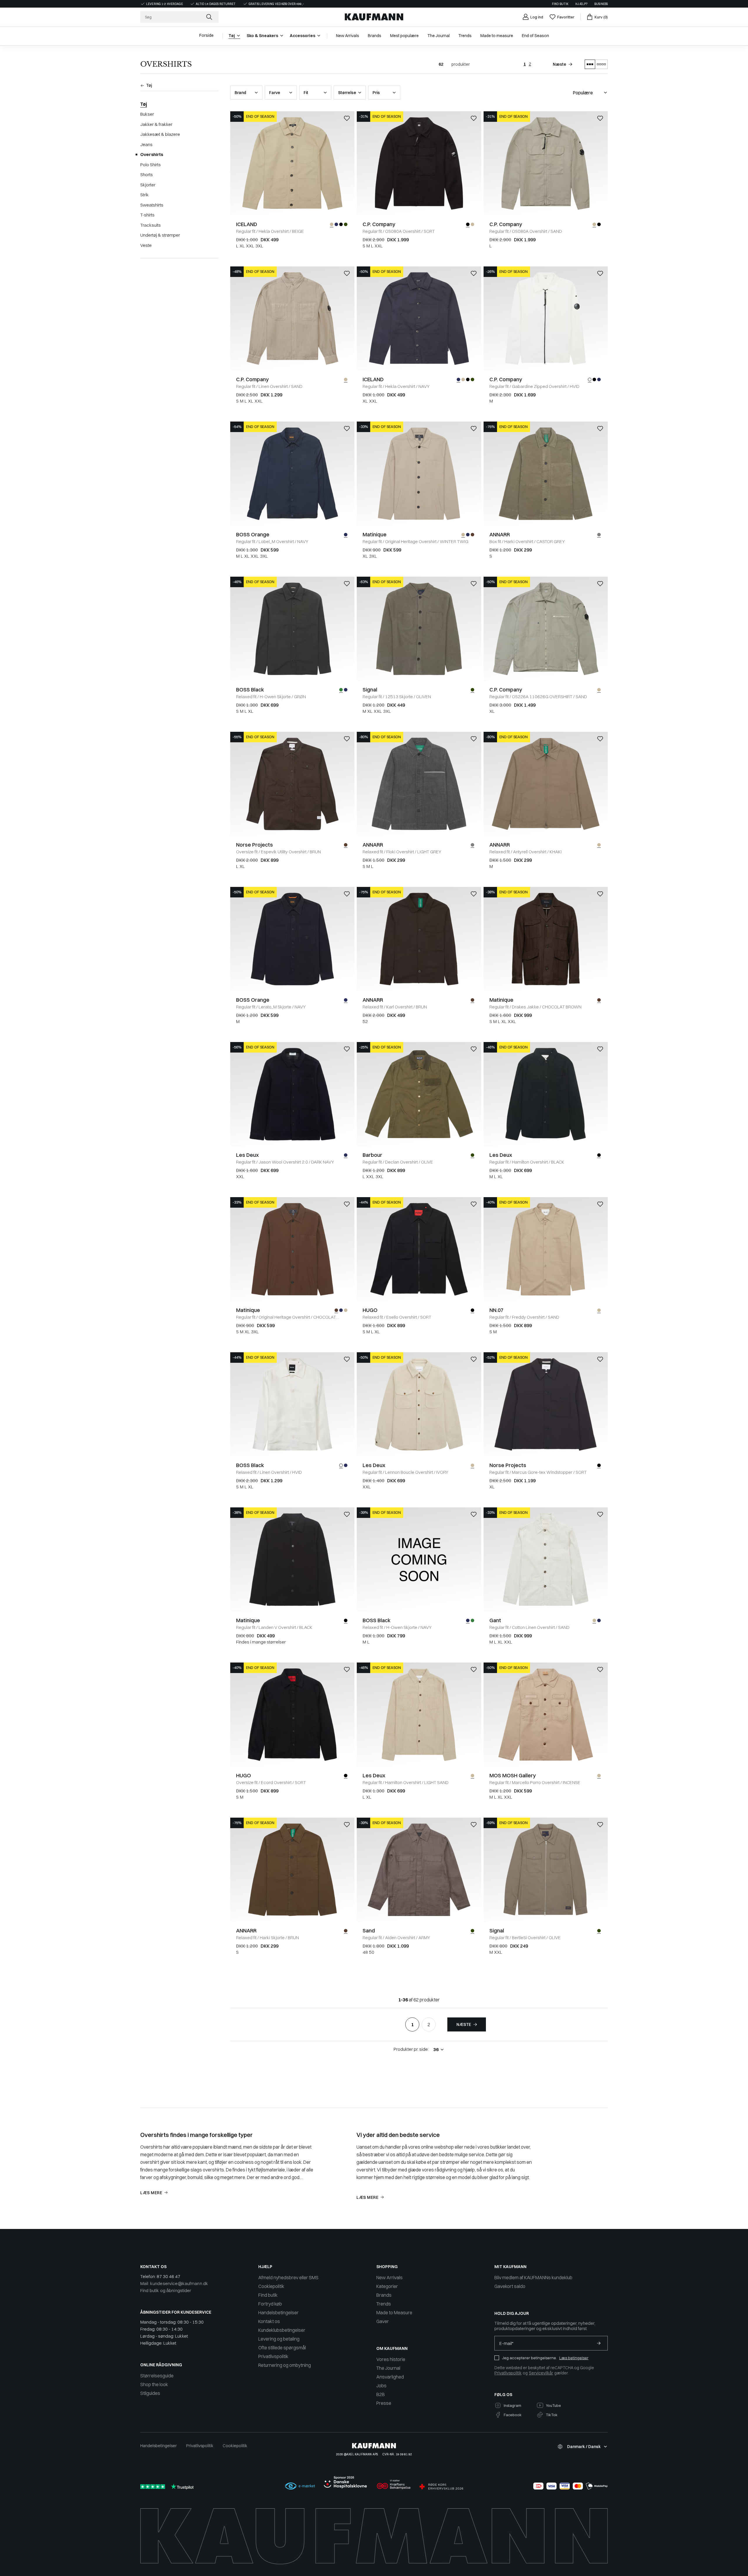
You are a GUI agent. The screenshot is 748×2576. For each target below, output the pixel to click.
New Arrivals (389, 2277)
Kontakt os (269, 2321)
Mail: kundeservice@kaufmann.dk (174, 2283)
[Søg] (210, 17)
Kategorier (387, 2286)
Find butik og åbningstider (166, 2290)
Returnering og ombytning (285, 2365)
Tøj (144, 104)
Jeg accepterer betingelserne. (529, 2358)
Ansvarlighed (390, 2377)
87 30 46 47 (168, 2276)
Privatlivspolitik (273, 2356)
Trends (384, 2304)
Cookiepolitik (271, 2286)
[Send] (599, 2343)
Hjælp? (581, 4)
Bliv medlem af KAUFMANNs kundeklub (533, 2277)
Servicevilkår (541, 2373)
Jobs (381, 2386)
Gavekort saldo (510, 2286)
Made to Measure (394, 2312)
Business (601, 4)
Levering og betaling (279, 2339)
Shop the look (154, 2384)
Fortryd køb (270, 2304)
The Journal (388, 2368)
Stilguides (150, 2393)
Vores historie (391, 2359)
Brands (384, 2295)
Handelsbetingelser (278, 2312)
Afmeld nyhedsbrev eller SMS (288, 2277)
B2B (381, 2394)
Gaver (383, 2321)
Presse (384, 2403)
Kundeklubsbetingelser (282, 2330)
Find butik (560, 4)
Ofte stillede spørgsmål (282, 2348)
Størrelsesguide (157, 2376)
